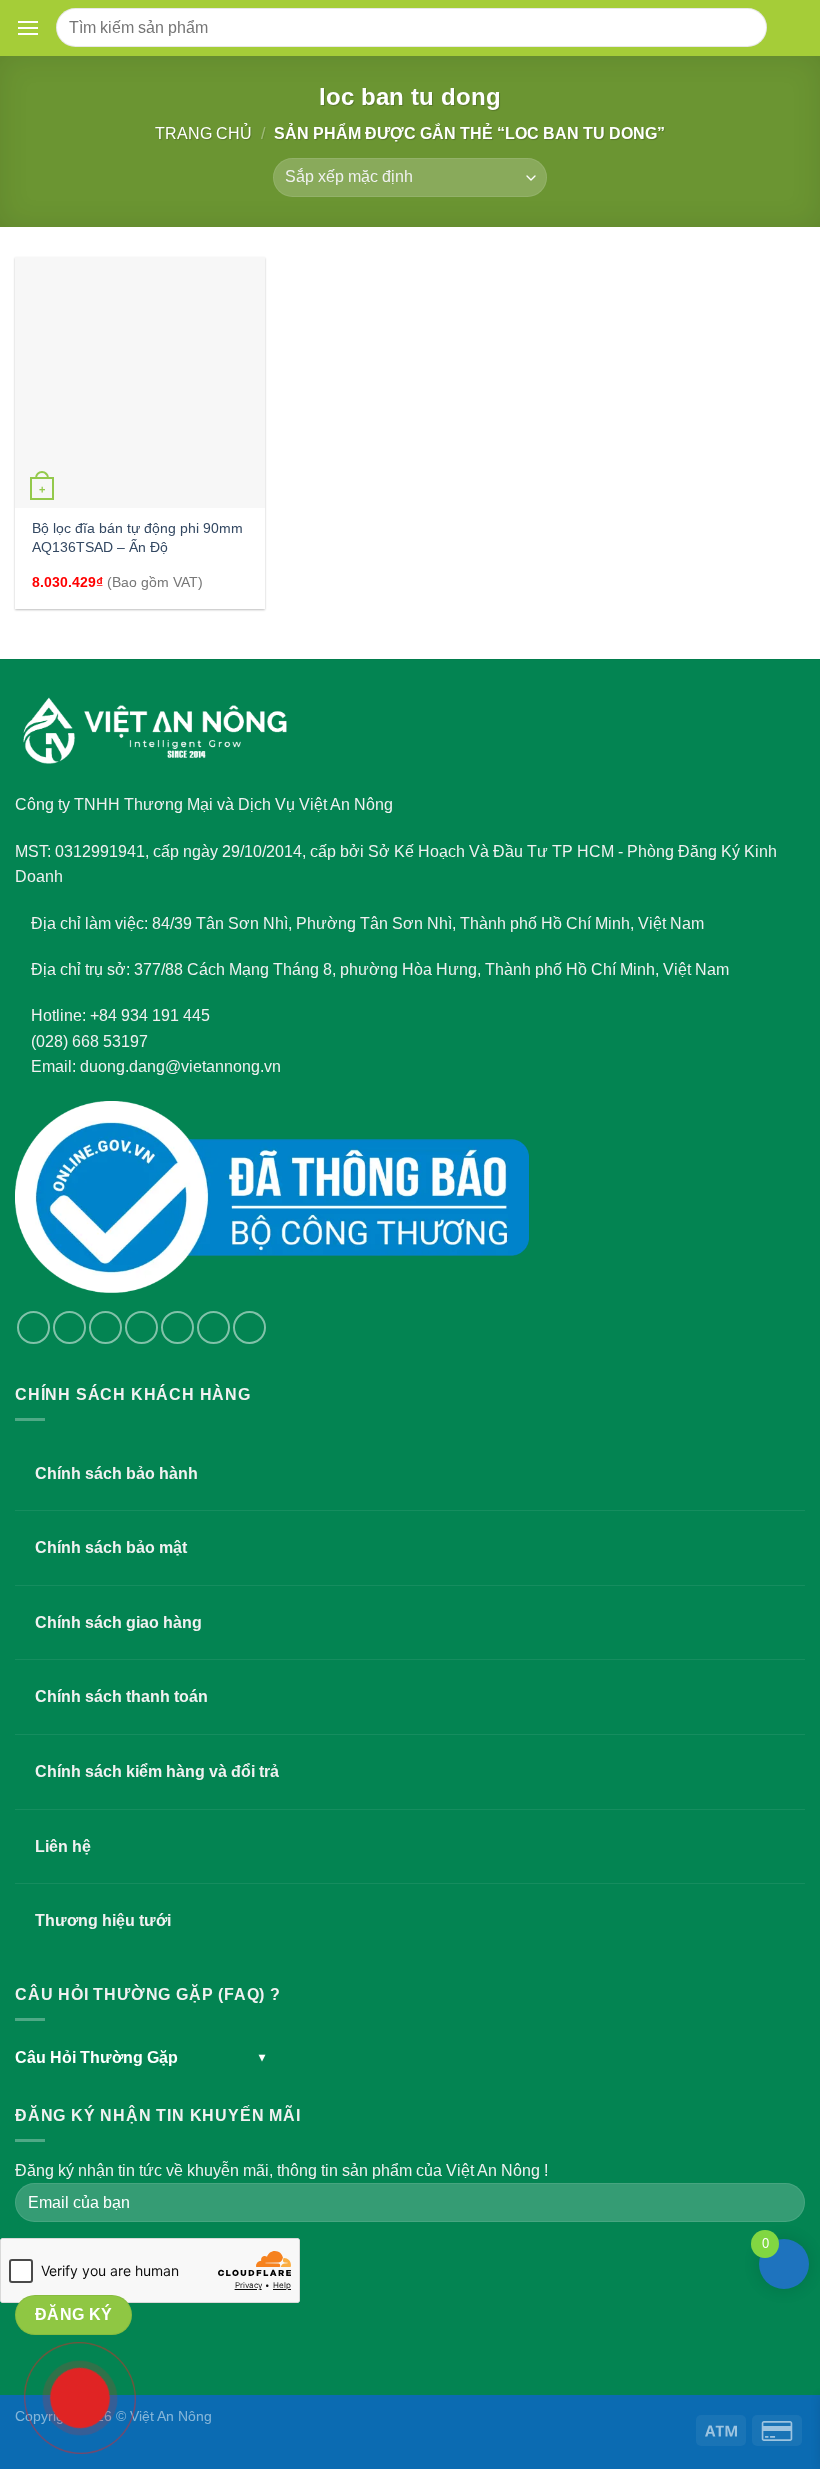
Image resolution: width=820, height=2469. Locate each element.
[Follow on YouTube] (249, 1327)
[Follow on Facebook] (33, 1327)
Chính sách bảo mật (111, 1547)
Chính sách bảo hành (116, 1473)
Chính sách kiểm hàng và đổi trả (157, 1771)
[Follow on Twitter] (105, 1327)
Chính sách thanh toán (121, 1696)
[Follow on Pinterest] (213, 1327)
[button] (28, 28)
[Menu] (32, 28)
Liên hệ (63, 1846)
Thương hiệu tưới (103, 1920)
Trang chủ (203, 133)
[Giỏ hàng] (789, 28)
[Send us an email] (141, 1327)
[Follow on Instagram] (69, 1327)
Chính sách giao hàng (118, 1622)
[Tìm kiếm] (743, 27)
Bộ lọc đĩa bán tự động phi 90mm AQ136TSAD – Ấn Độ (137, 537)
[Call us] (177, 1327)
